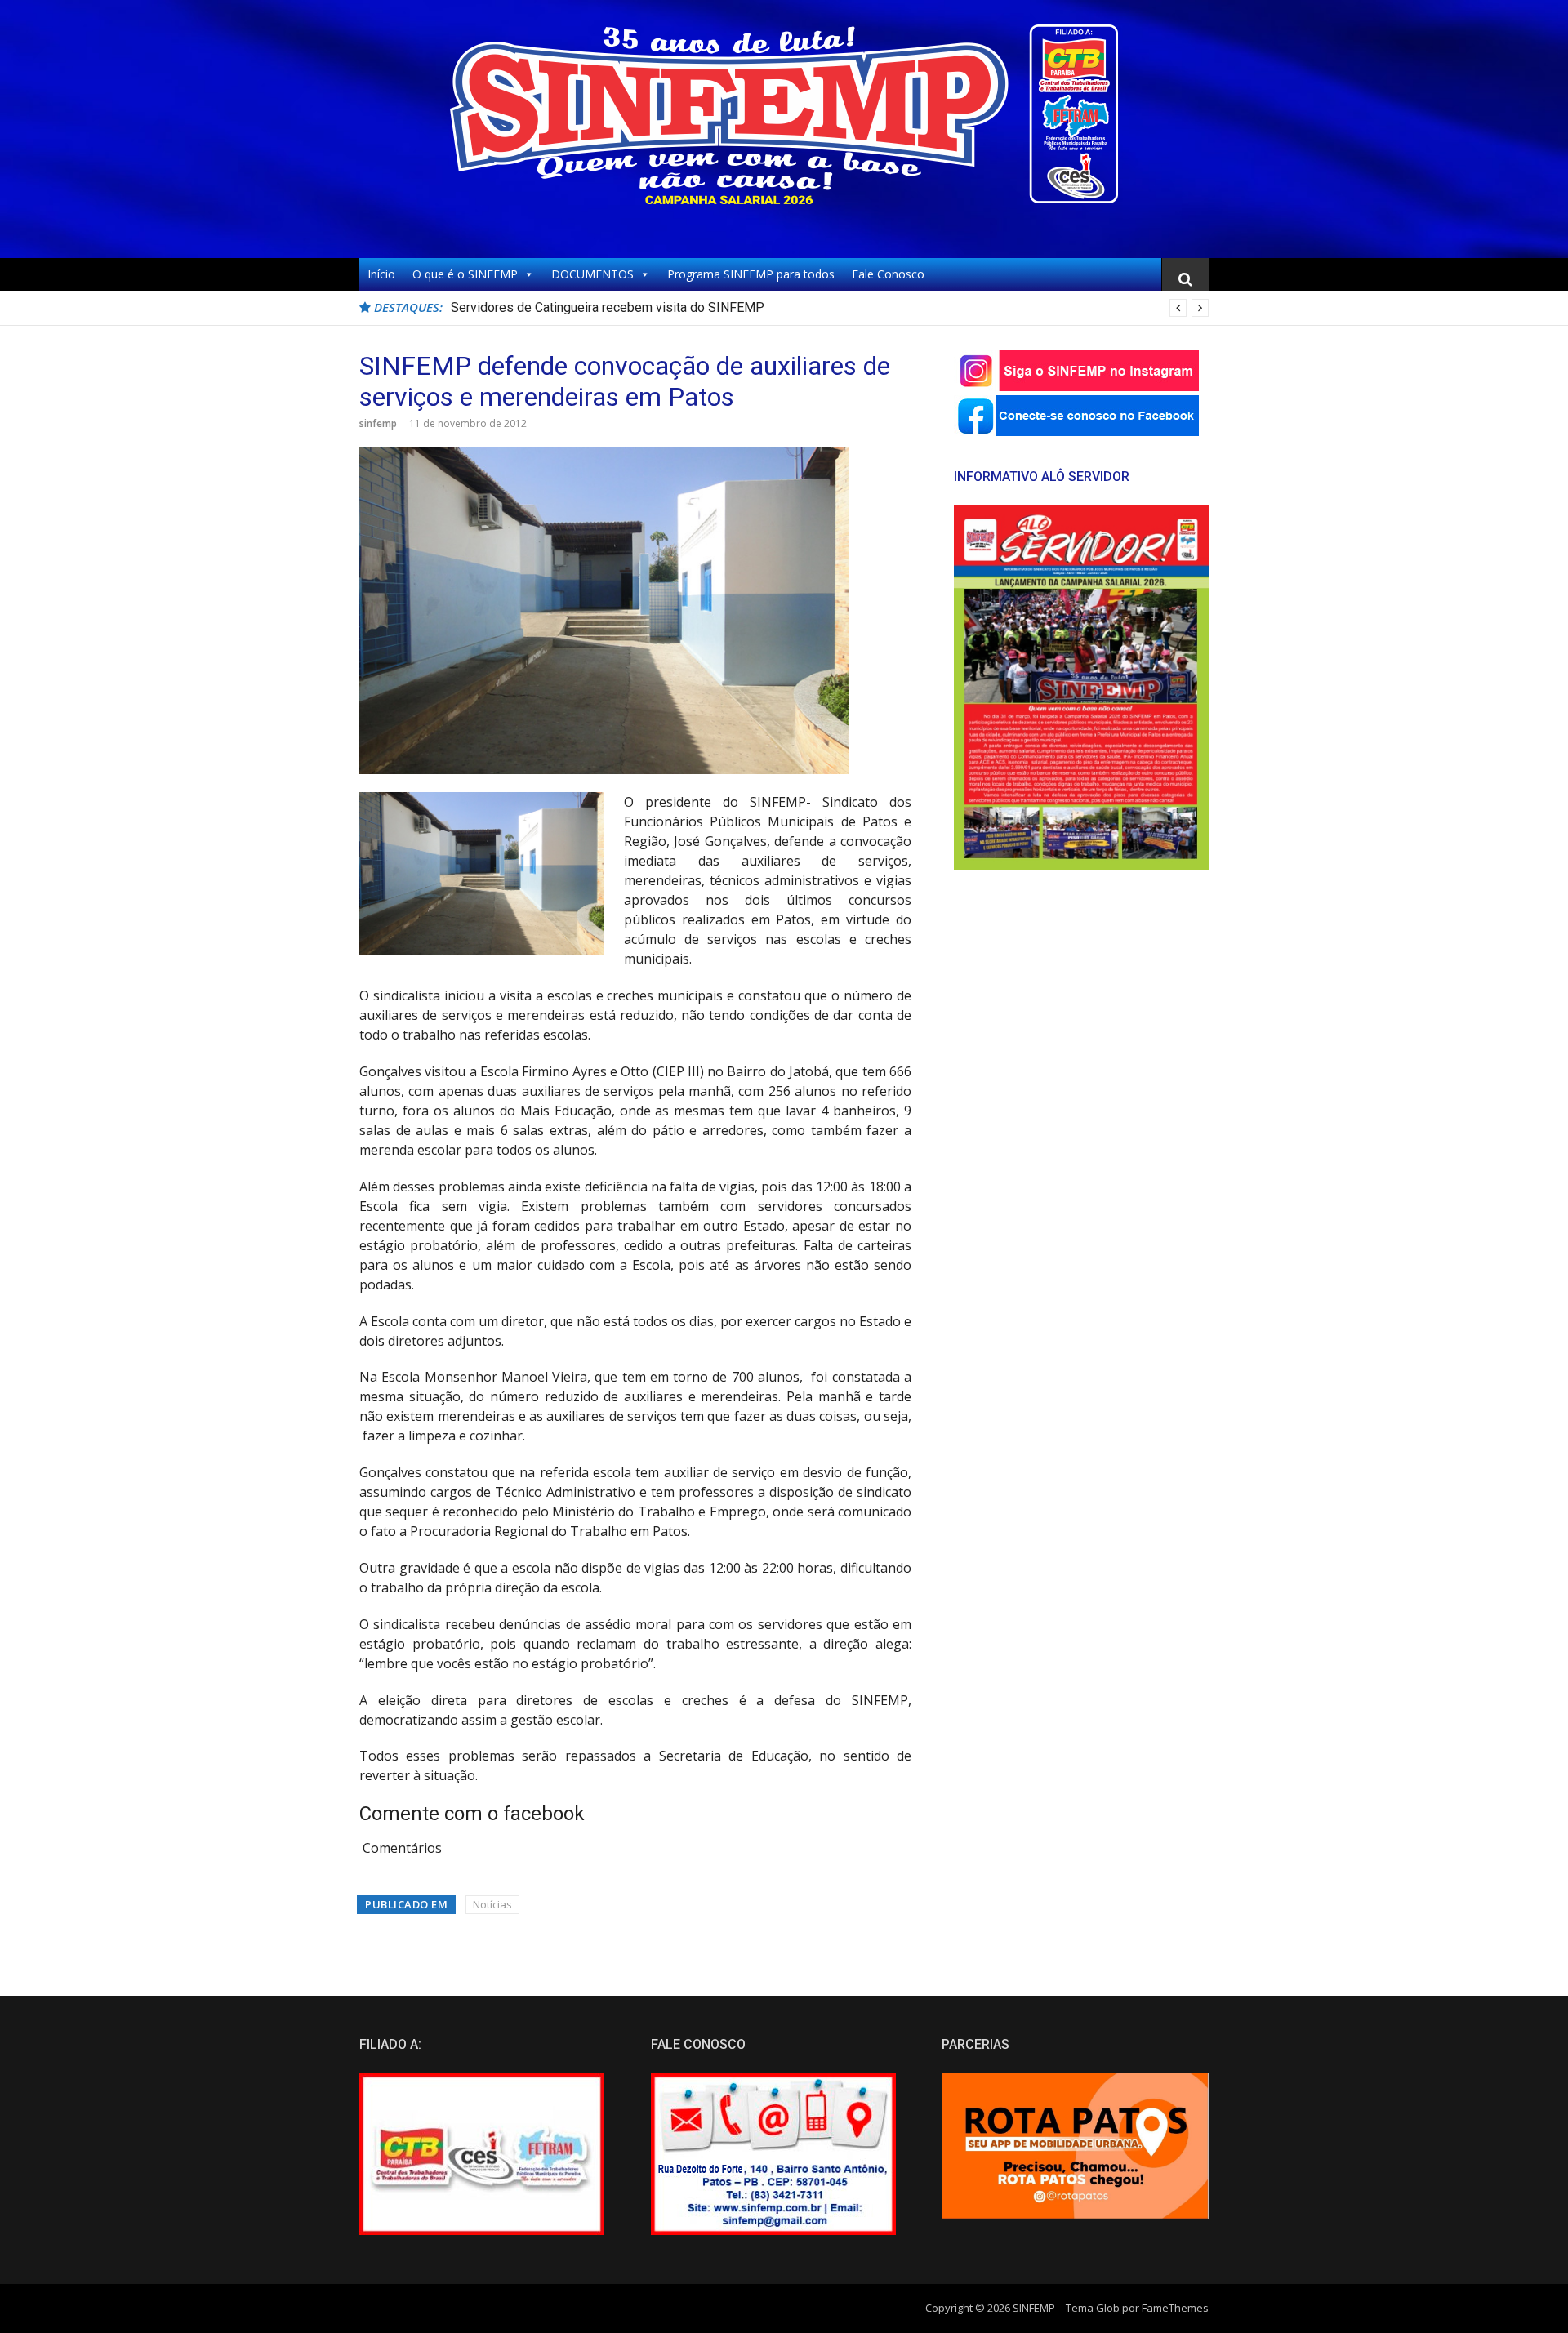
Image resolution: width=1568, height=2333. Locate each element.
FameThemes (1175, 2308)
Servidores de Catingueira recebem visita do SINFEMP (608, 307)
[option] (830, 308)
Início (381, 274)
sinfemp (378, 423)
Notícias (492, 1904)
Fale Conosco (888, 274)
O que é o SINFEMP (465, 274)
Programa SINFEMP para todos (751, 274)
